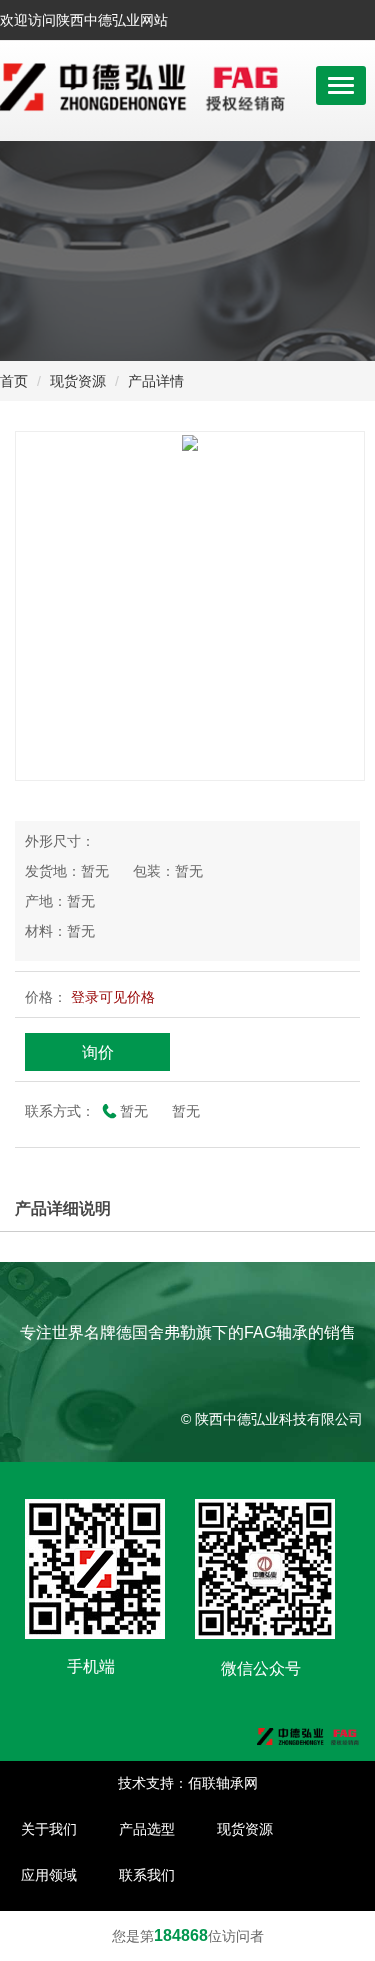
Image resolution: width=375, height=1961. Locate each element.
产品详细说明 (63, 1208)
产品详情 (156, 381)
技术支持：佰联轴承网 (188, 1783)
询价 (98, 1052)
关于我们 (49, 1829)
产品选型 (147, 1829)
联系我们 (147, 1875)
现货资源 (78, 381)
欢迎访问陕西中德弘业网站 (90, 20)
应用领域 (49, 1875)
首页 (14, 381)
